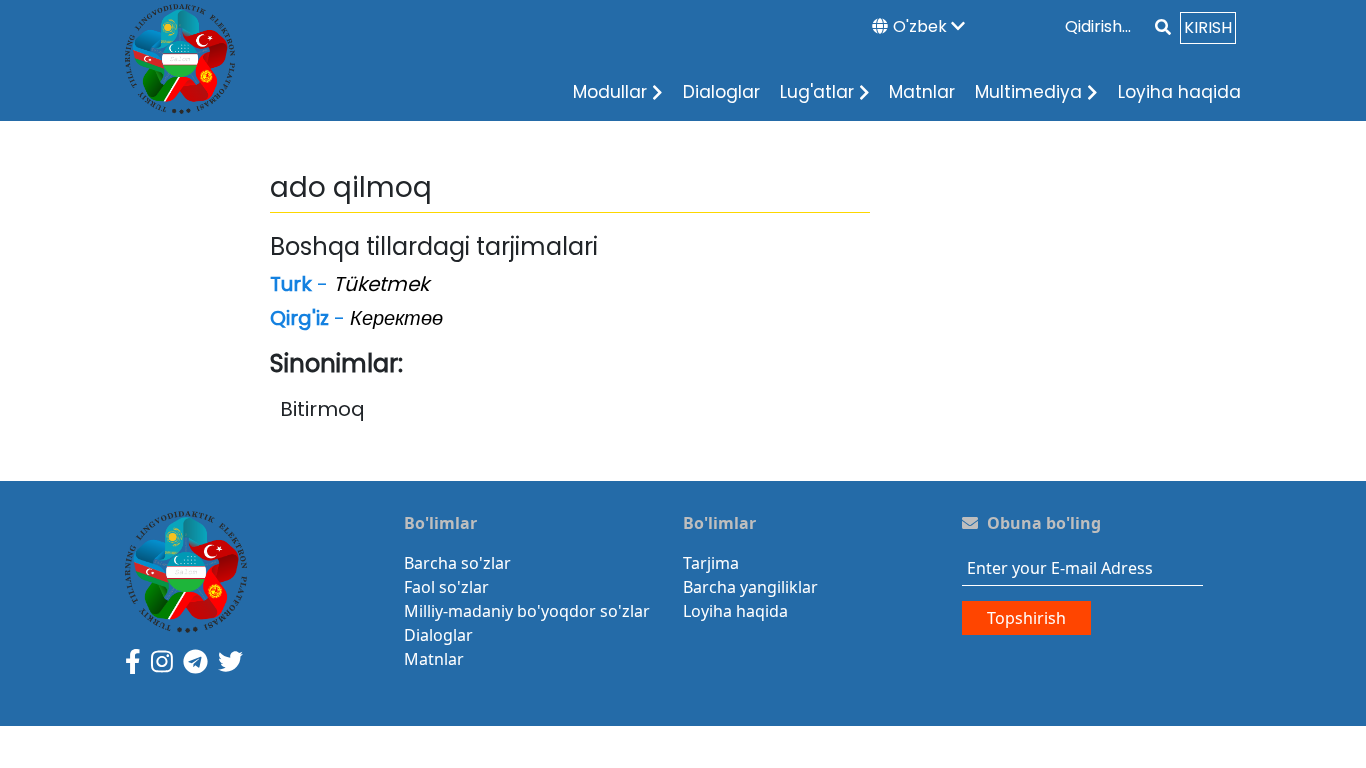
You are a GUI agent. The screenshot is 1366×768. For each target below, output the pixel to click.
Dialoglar (721, 92)
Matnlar (922, 92)
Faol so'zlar (446, 587)
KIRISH (1208, 27)
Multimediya (1028, 92)
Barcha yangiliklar (750, 587)
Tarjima (711, 563)
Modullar (610, 92)
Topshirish (1026, 618)
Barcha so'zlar (457, 563)
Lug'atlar (817, 92)
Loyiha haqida (1179, 92)
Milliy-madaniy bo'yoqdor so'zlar (527, 611)
